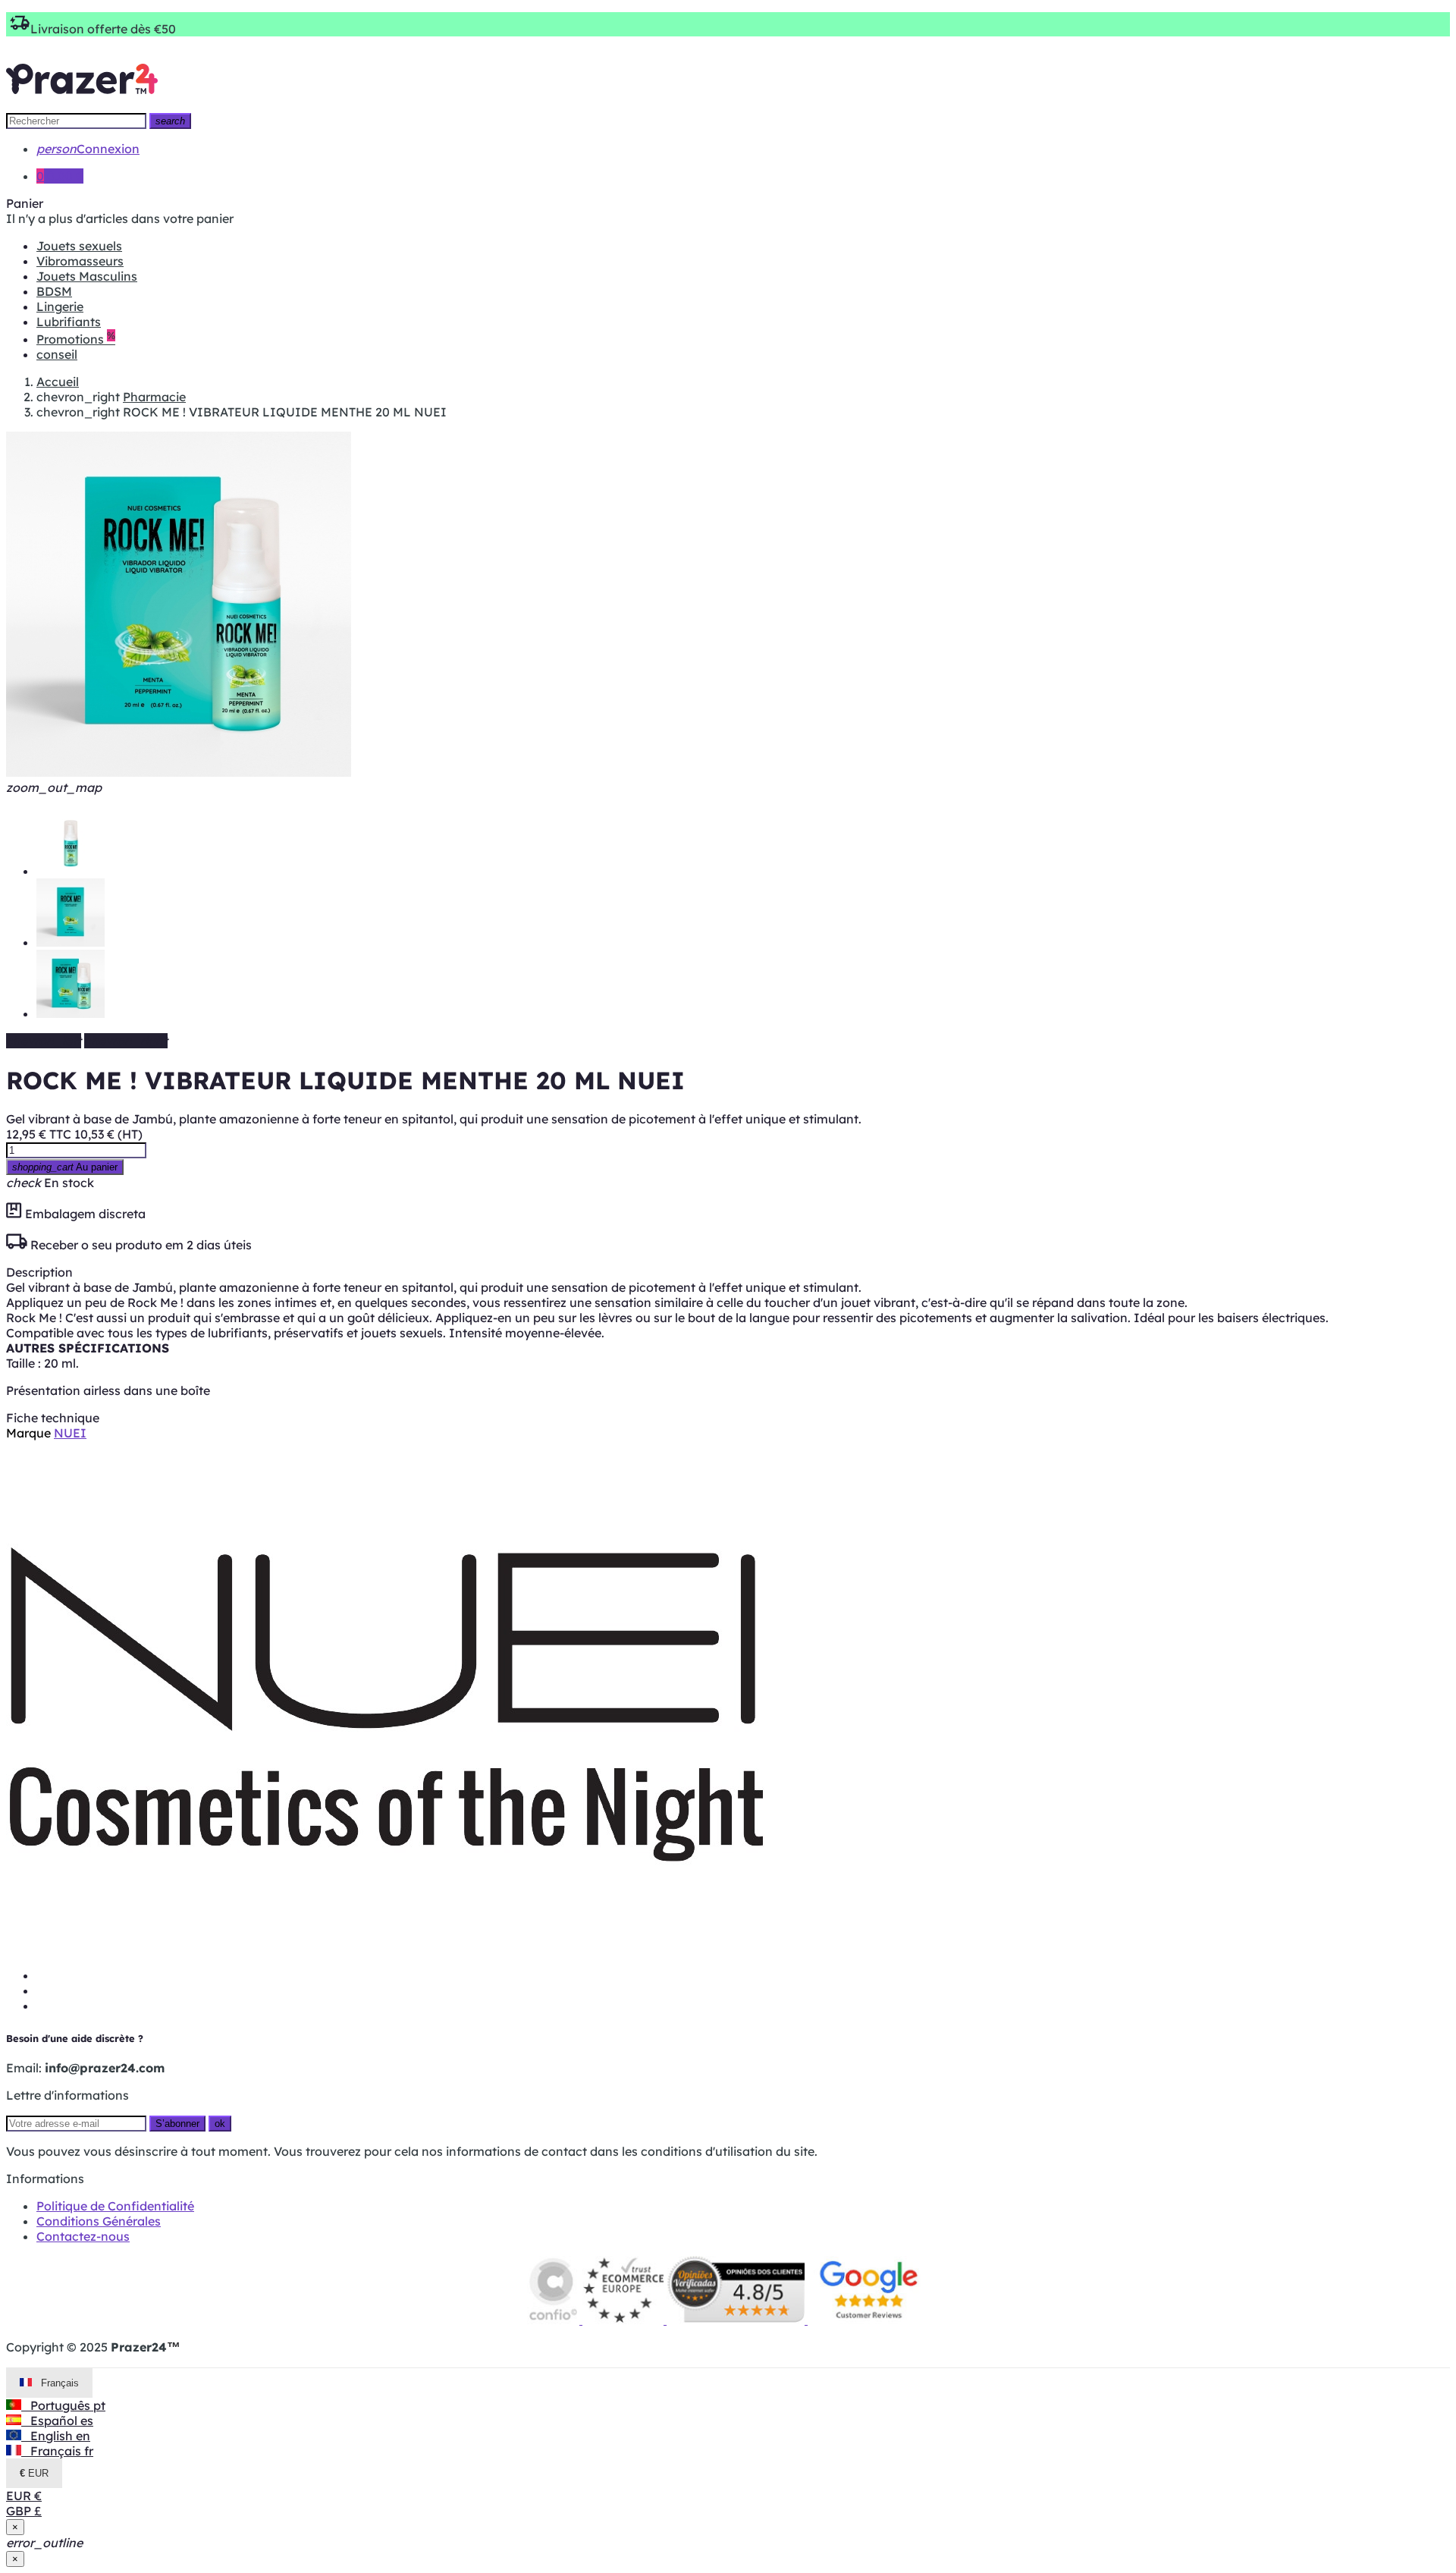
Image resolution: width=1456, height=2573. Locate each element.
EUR (24, 2496)
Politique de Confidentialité (115, 2206)
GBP (24, 2511)
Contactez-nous (83, 2236)
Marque (28, 1433)
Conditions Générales (99, 2221)
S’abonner (177, 2124)
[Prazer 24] (82, 105)
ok (220, 2124)
